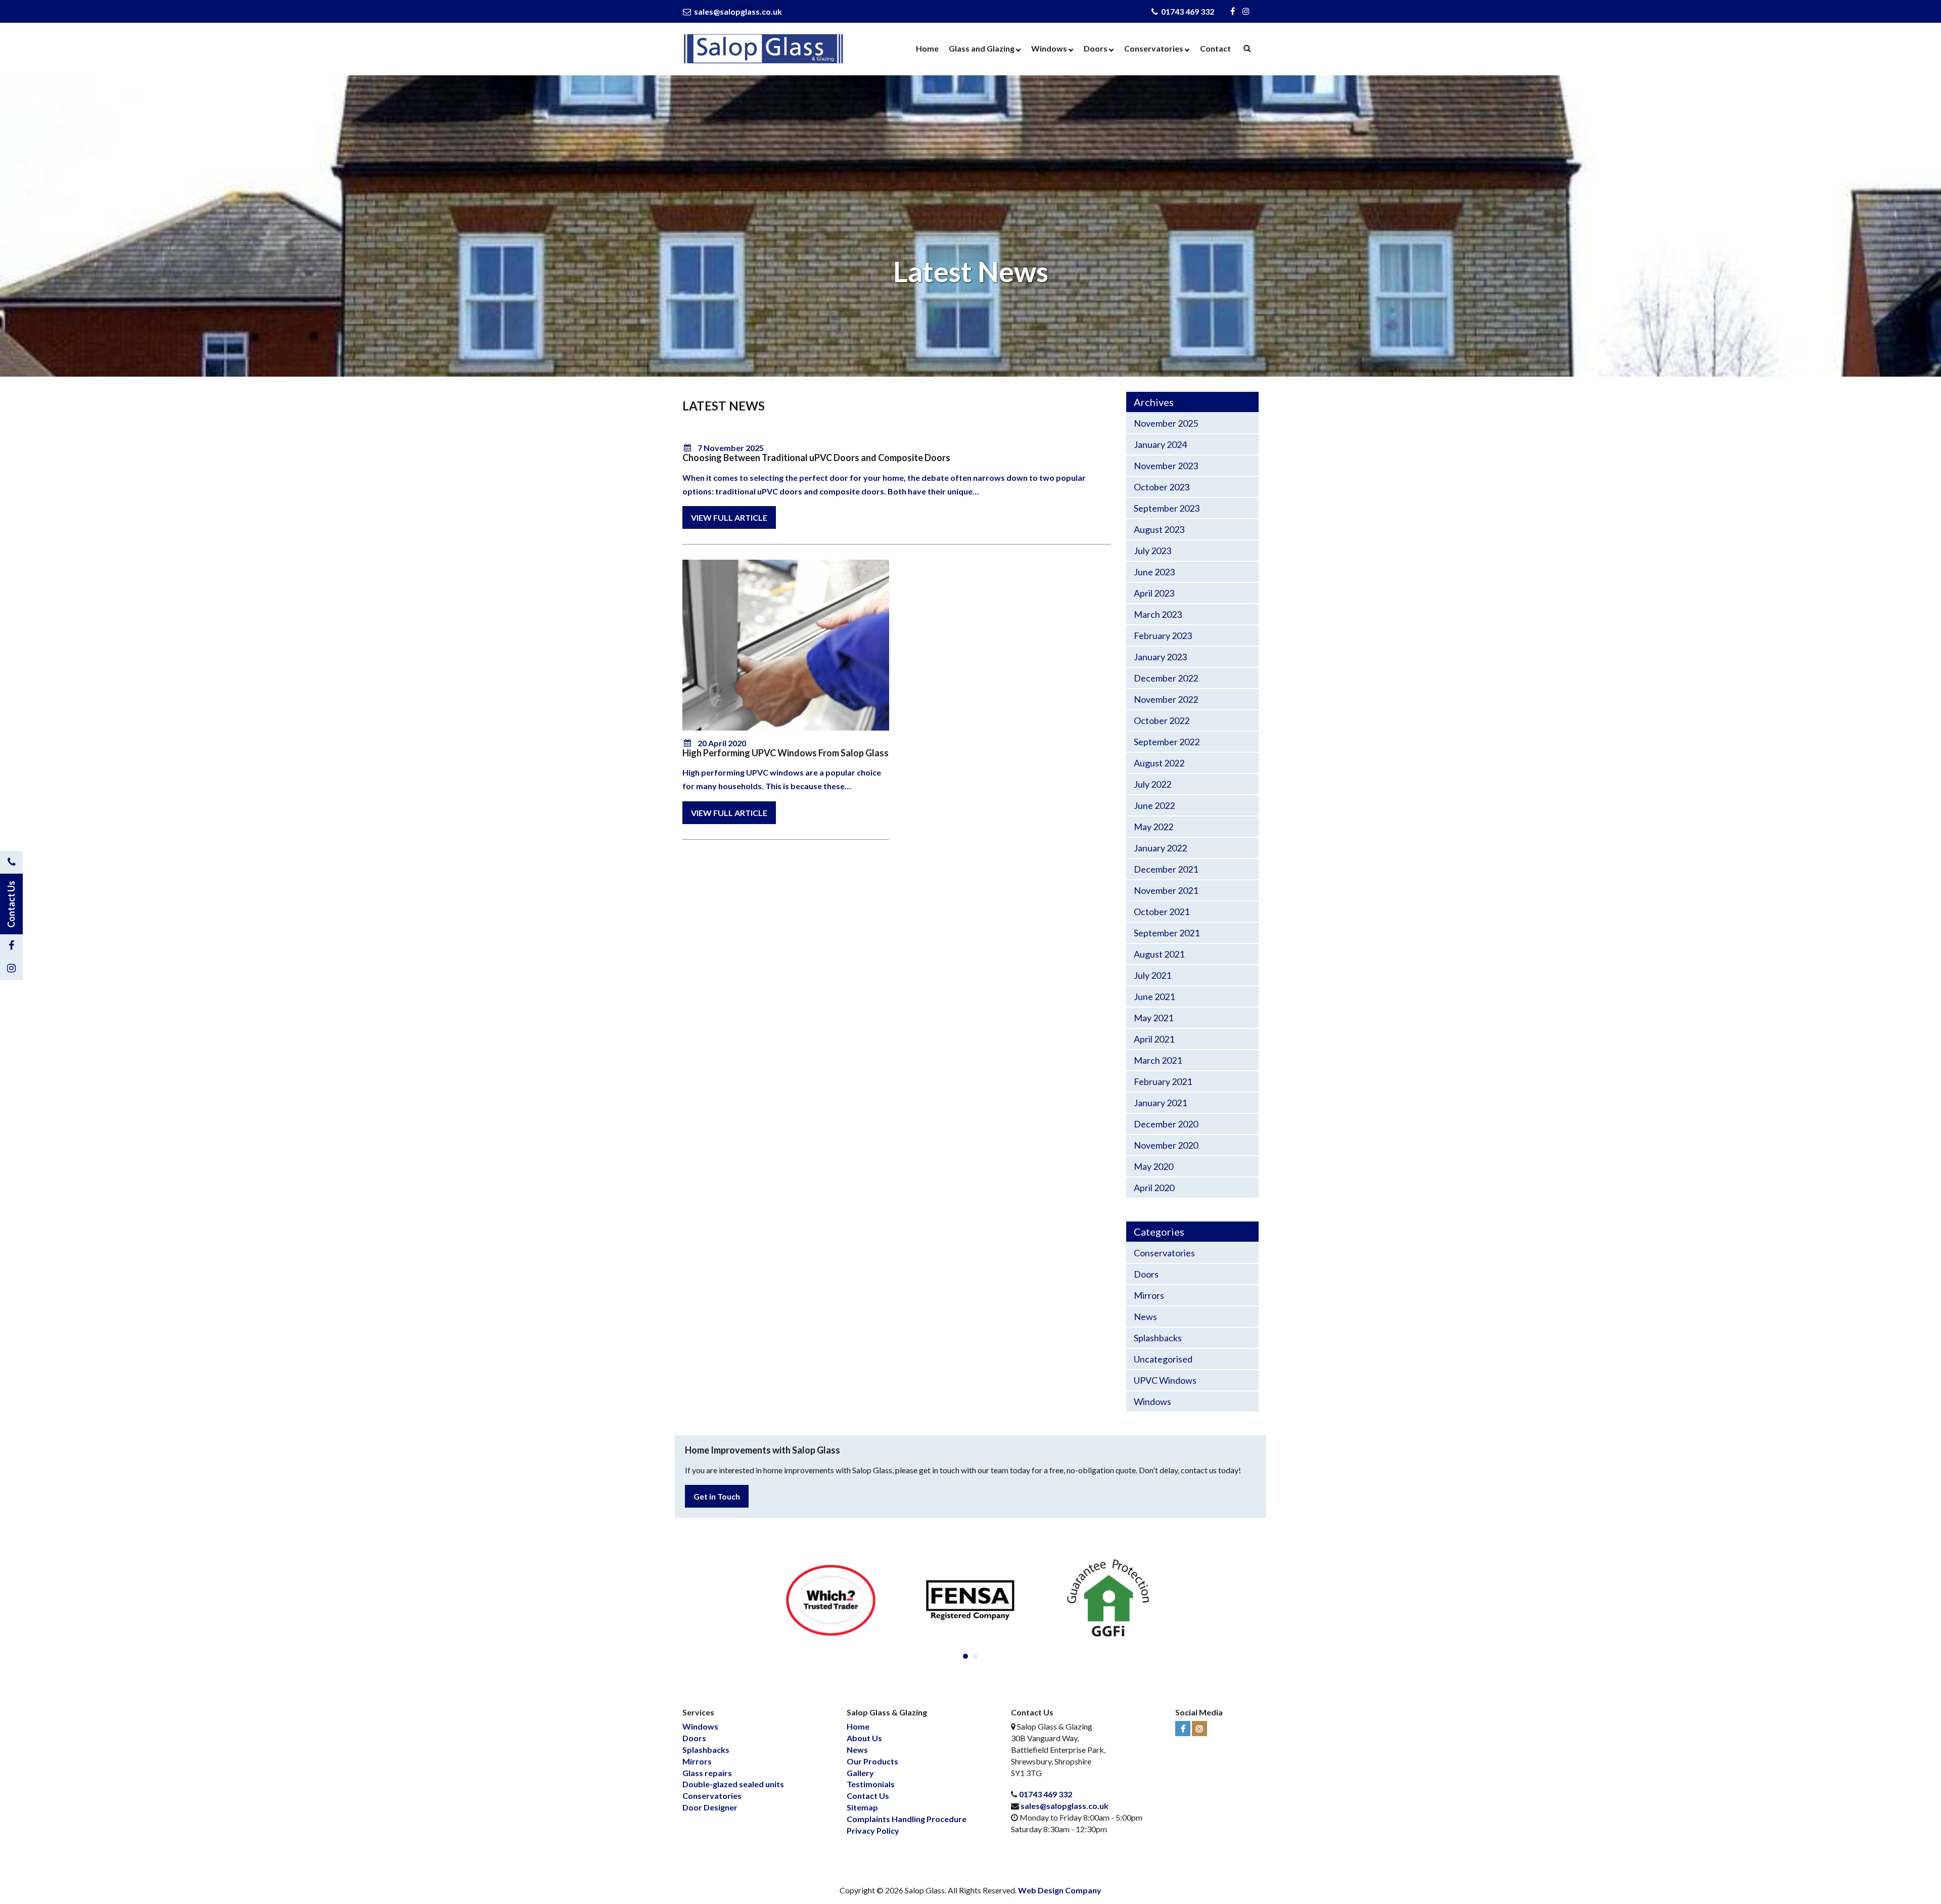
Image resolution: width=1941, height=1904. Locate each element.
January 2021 (1160, 1103)
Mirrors (1149, 1295)
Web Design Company (1060, 1890)
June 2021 (1154, 996)
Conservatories (1154, 48)
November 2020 (1166, 1145)
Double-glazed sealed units (733, 1784)
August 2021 (1159, 954)
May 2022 (1153, 827)
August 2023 (1159, 529)
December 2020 (1166, 1124)
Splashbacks (1158, 1338)
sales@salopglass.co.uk (737, 11)
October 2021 (1162, 912)
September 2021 (1167, 933)
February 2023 (1163, 636)
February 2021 (1163, 1081)
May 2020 (1153, 1166)
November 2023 (1166, 466)
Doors (1096, 48)
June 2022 (1154, 805)
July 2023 (1152, 551)
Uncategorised (1163, 1359)
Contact (1215, 48)
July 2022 (1152, 784)
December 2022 (1166, 678)
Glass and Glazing (982, 48)
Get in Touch (717, 1496)
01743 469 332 (1187, 11)
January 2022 (1160, 848)
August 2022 (1159, 763)
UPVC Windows (1165, 1380)
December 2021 (1166, 869)
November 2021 (1166, 890)
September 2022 (1167, 742)
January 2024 (1160, 444)
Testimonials (871, 1784)
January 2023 (1160, 657)
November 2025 (1166, 423)
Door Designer (710, 1807)
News (1145, 1317)
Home (927, 48)
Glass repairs (707, 1773)
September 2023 (1167, 508)
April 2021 (1154, 1039)
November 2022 (1166, 699)
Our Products (872, 1761)
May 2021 (1153, 1018)
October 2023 (1162, 487)
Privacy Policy (873, 1830)
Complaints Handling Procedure (907, 1819)
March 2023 (1158, 614)
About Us (864, 1738)
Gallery (860, 1773)
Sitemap (862, 1807)
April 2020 (1154, 1188)
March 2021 (1158, 1060)
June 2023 (1154, 572)
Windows (1049, 48)
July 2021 (1152, 975)
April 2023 (1154, 593)
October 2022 (1162, 720)
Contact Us (868, 1796)
